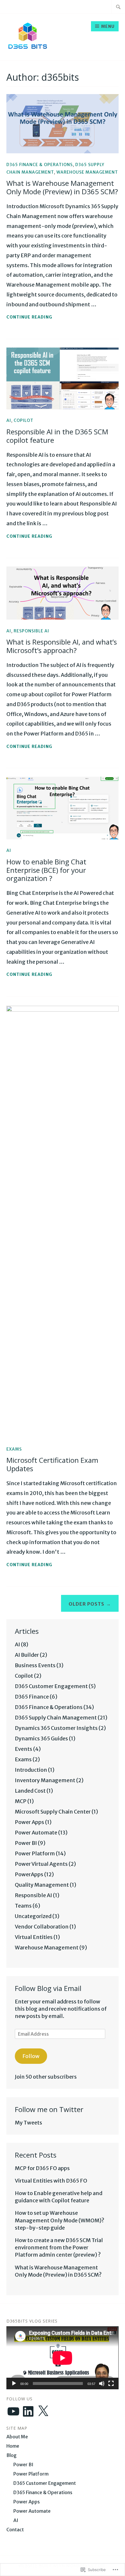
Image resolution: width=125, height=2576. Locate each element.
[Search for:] (118, 7)
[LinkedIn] (28, 2411)
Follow (31, 2056)
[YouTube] (13, 2411)
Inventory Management (45, 1780)
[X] (43, 2411)
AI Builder (27, 1655)
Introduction (31, 1770)
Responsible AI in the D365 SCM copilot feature (57, 436)
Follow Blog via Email (48, 1988)
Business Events (35, 1665)
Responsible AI (31, 631)
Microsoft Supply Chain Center (53, 1812)
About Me (17, 2437)
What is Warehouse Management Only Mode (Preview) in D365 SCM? (62, 187)
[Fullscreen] (111, 2383)
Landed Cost (30, 1791)
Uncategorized (33, 1916)
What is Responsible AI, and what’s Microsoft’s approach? (62, 646)
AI (9, 420)
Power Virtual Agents (41, 1864)
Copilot (24, 420)
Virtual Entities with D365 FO (51, 2181)
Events (24, 1749)
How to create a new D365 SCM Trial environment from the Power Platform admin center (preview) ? (59, 2247)
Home (13, 2446)
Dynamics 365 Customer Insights (56, 1728)
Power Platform (35, 1853)
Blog (11, 2455)
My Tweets (28, 2123)
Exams (14, 1449)
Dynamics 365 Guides (41, 1738)
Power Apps (30, 1822)
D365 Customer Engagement (51, 1686)
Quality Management (42, 1885)
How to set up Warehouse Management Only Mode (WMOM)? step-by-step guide (60, 2220)
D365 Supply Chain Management (56, 1718)
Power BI (26, 1843)
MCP (21, 1801)
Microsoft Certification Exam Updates (52, 1464)
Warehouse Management (87, 172)
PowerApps (29, 1874)
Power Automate (36, 1833)
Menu (108, 26)
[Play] (14, 2383)
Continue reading (29, 317)
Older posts (86, 1604)
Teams (23, 1906)
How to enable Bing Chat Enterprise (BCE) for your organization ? (46, 870)
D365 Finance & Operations (40, 165)
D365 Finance (32, 1697)
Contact (15, 2530)
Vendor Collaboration (42, 1927)
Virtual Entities (34, 1937)
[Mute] (102, 2383)
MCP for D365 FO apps (42, 2168)
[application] (62, 2358)
